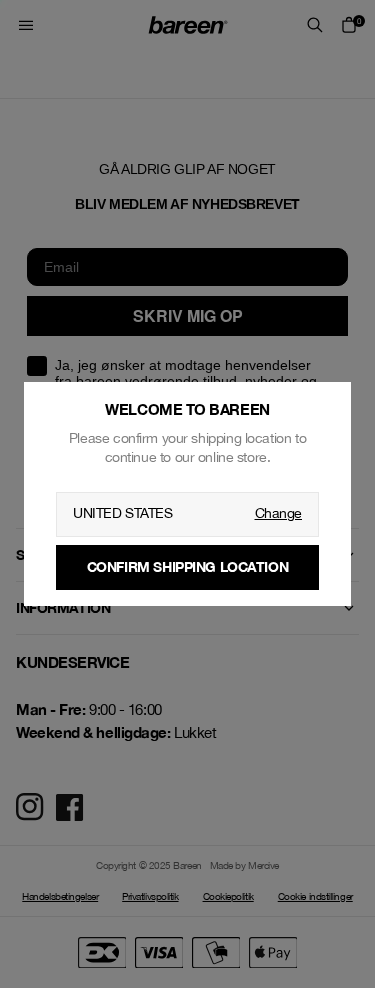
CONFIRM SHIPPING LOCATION (188, 566)
